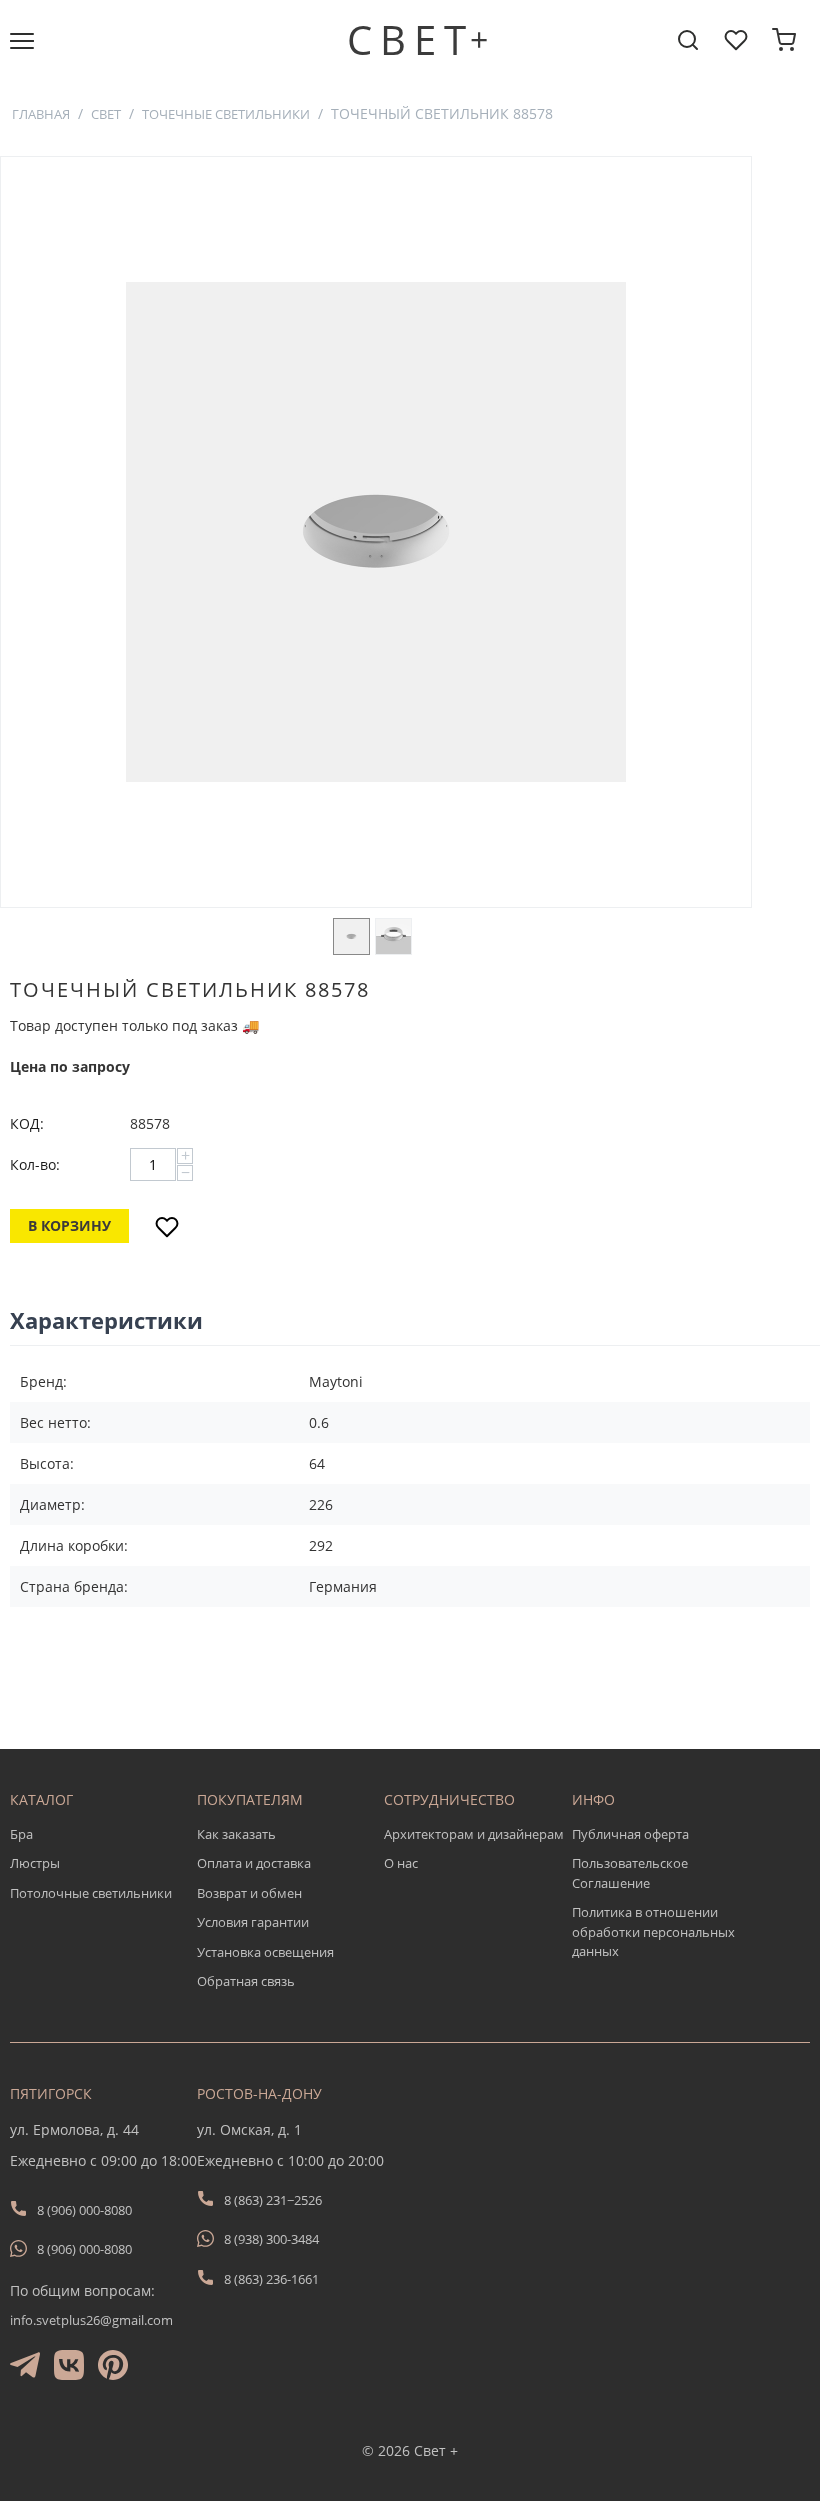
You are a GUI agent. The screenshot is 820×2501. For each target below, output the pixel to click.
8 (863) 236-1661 (271, 2279)
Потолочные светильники (91, 1893)
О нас (401, 1863)
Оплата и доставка (254, 1863)
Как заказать (236, 1834)
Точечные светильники (226, 114)
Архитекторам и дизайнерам (474, 1834)
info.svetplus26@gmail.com (91, 2320)
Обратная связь (246, 1981)
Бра (21, 1834)
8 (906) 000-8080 (84, 2210)
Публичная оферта (630, 1834)
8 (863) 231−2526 (273, 2200)
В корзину (69, 1225)
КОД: (27, 1123)
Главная (41, 114)
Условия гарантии (253, 1922)
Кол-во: (35, 1164)
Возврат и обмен (249, 1893)
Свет (106, 114)
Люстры (35, 1863)
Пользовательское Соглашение (630, 1873)
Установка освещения (265, 1952)
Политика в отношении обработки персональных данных (653, 1931)
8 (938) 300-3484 (271, 2239)
